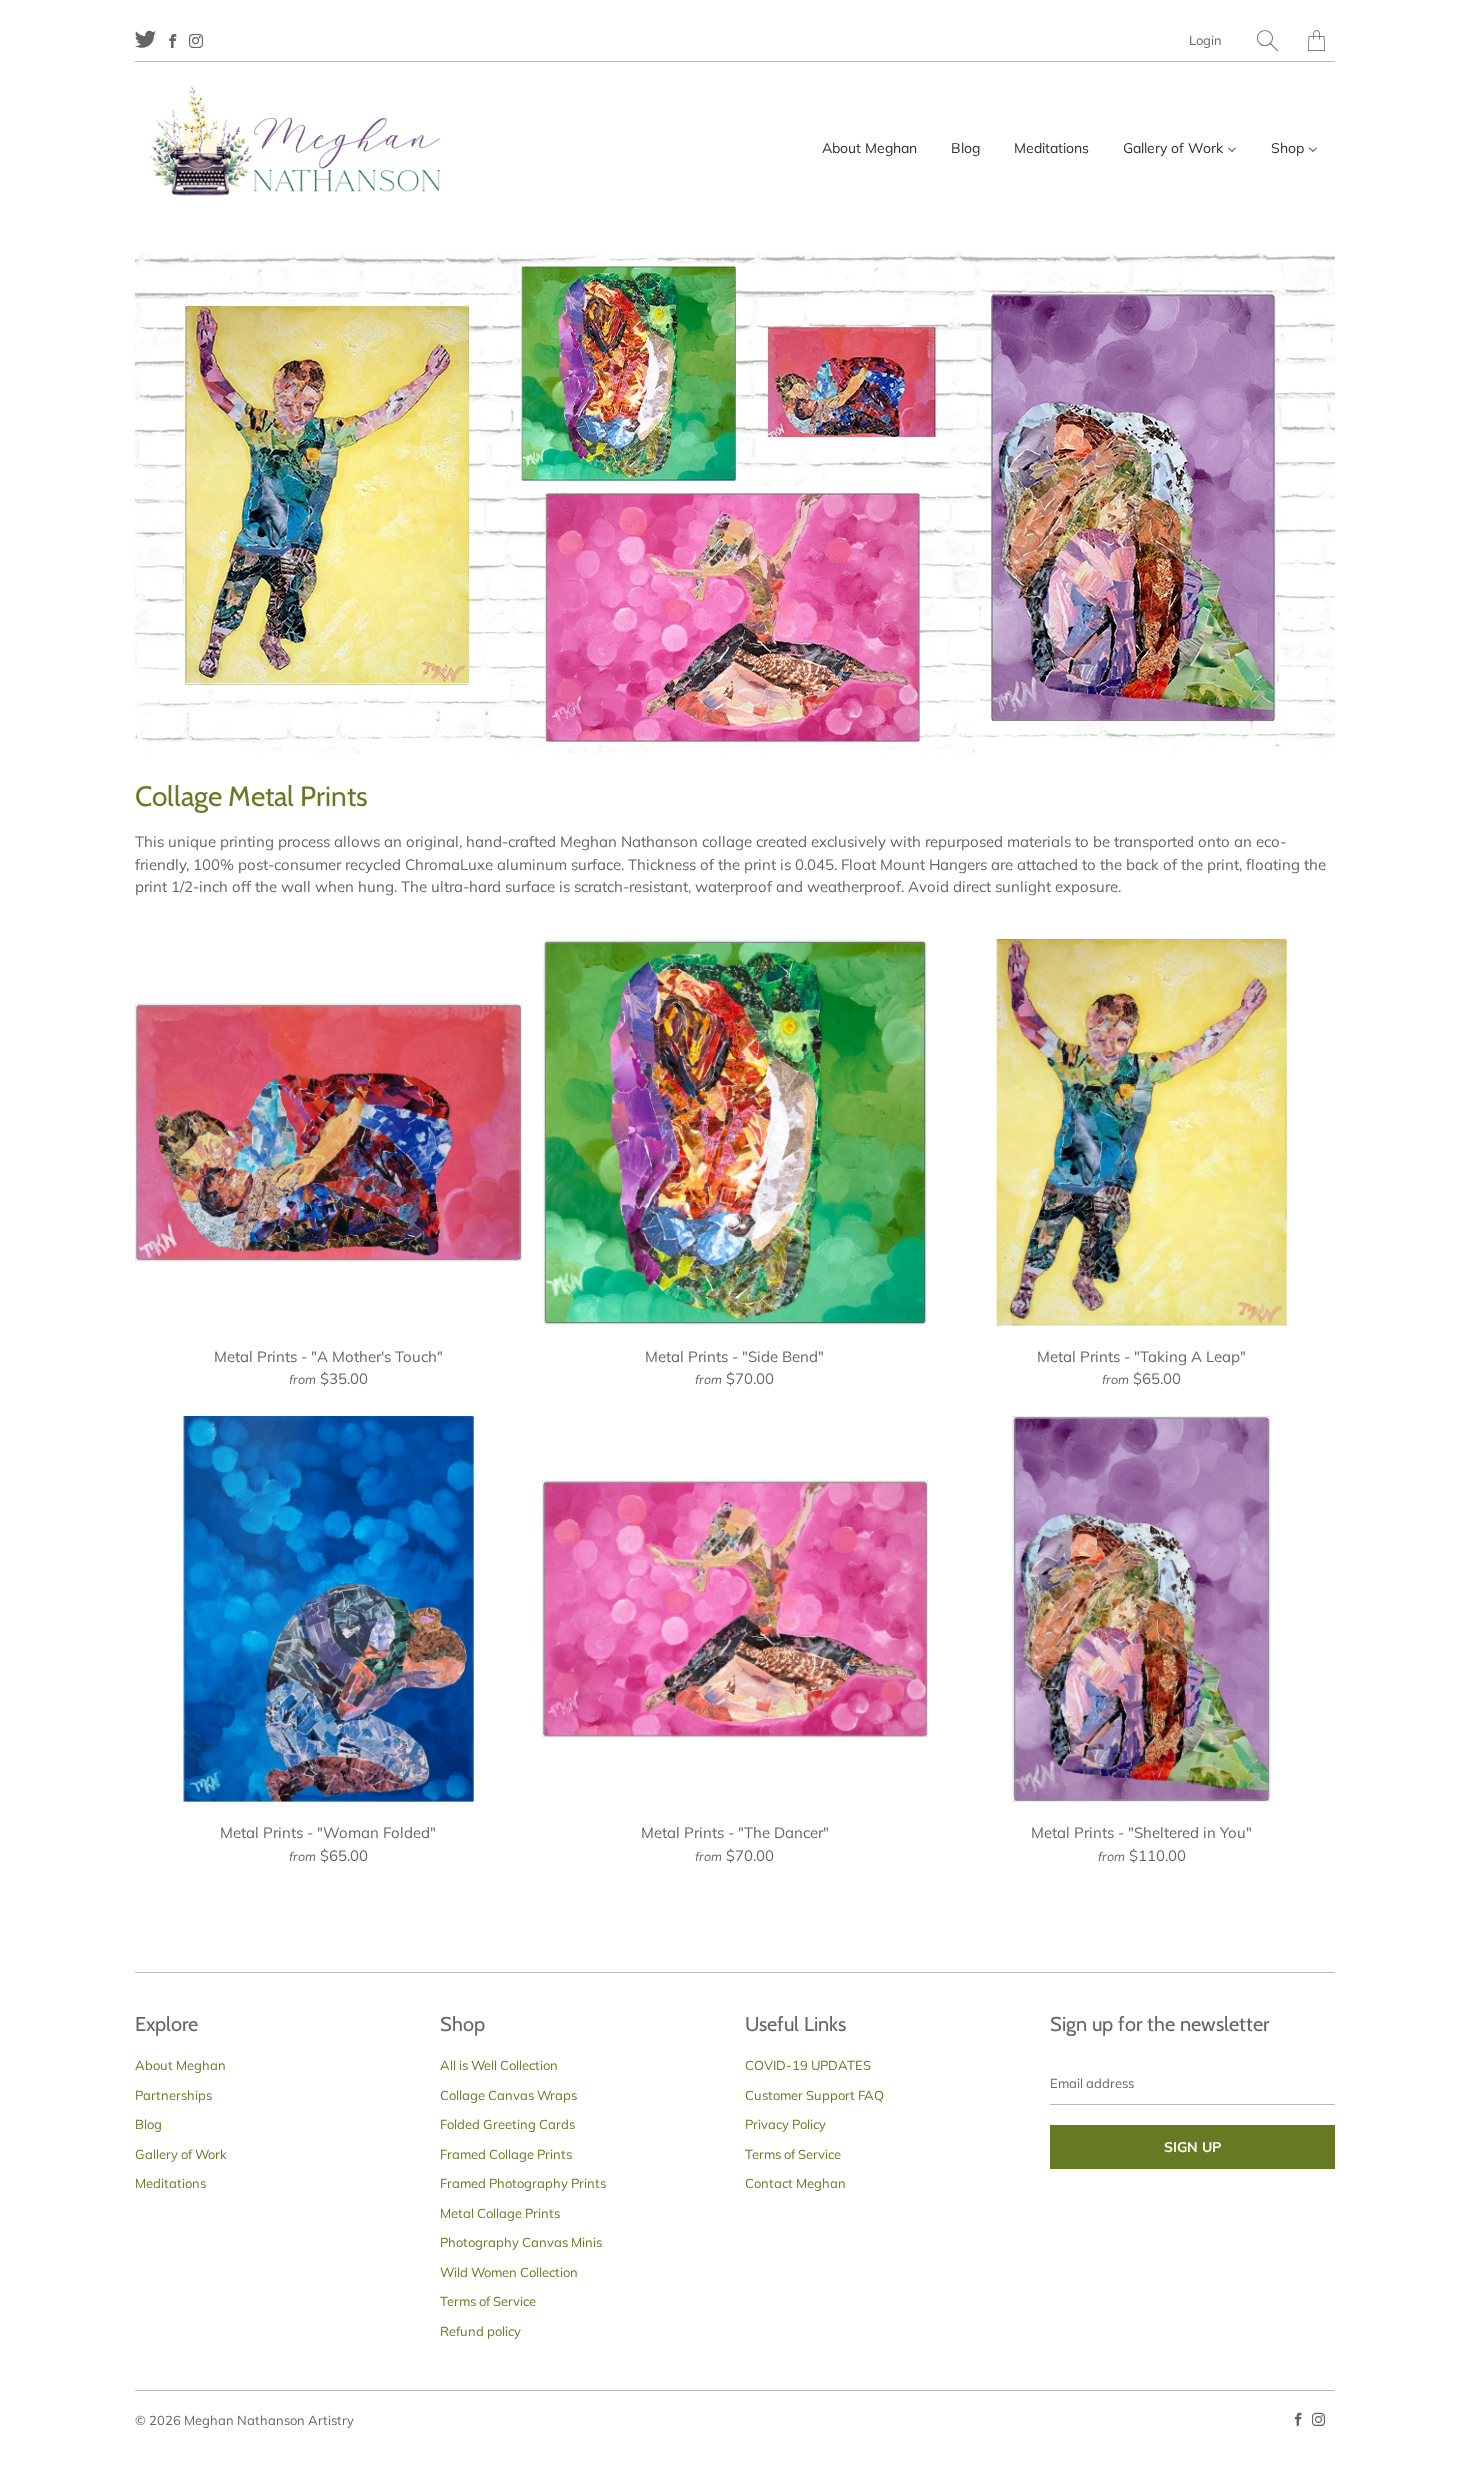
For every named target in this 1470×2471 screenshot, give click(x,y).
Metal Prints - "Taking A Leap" (1141, 1132)
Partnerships (173, 2095)
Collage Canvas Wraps (508, 2095)
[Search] (1267, 40)
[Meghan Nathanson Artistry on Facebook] (172, 41)
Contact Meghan (795, 2183)
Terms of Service (488, 2301)
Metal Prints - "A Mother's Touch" (328, 1132)
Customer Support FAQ (814, 2095)
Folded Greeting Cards (507, 2124)
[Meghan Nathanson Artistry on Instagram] (196, 41)
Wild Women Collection (509, 2272)
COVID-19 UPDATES (808, 2065)
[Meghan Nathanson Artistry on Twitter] (145, 38)
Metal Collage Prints (500, 2213)
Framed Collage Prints (506, 2154)
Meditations (170, 2183)
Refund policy (480, 2331)
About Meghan (180, 2065)
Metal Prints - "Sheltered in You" (1141, 1609)
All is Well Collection (499, 2065)
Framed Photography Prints (523, 2183)
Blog (148, 2124)
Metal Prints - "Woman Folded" (328, 1609)
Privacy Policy (785, 2124)
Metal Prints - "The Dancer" (735, 1609)
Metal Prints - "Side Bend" (735, 1132)
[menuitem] (869, 148)
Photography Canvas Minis (521, 2242)
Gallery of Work (181, 2154)
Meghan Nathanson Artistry (269, 2420)
